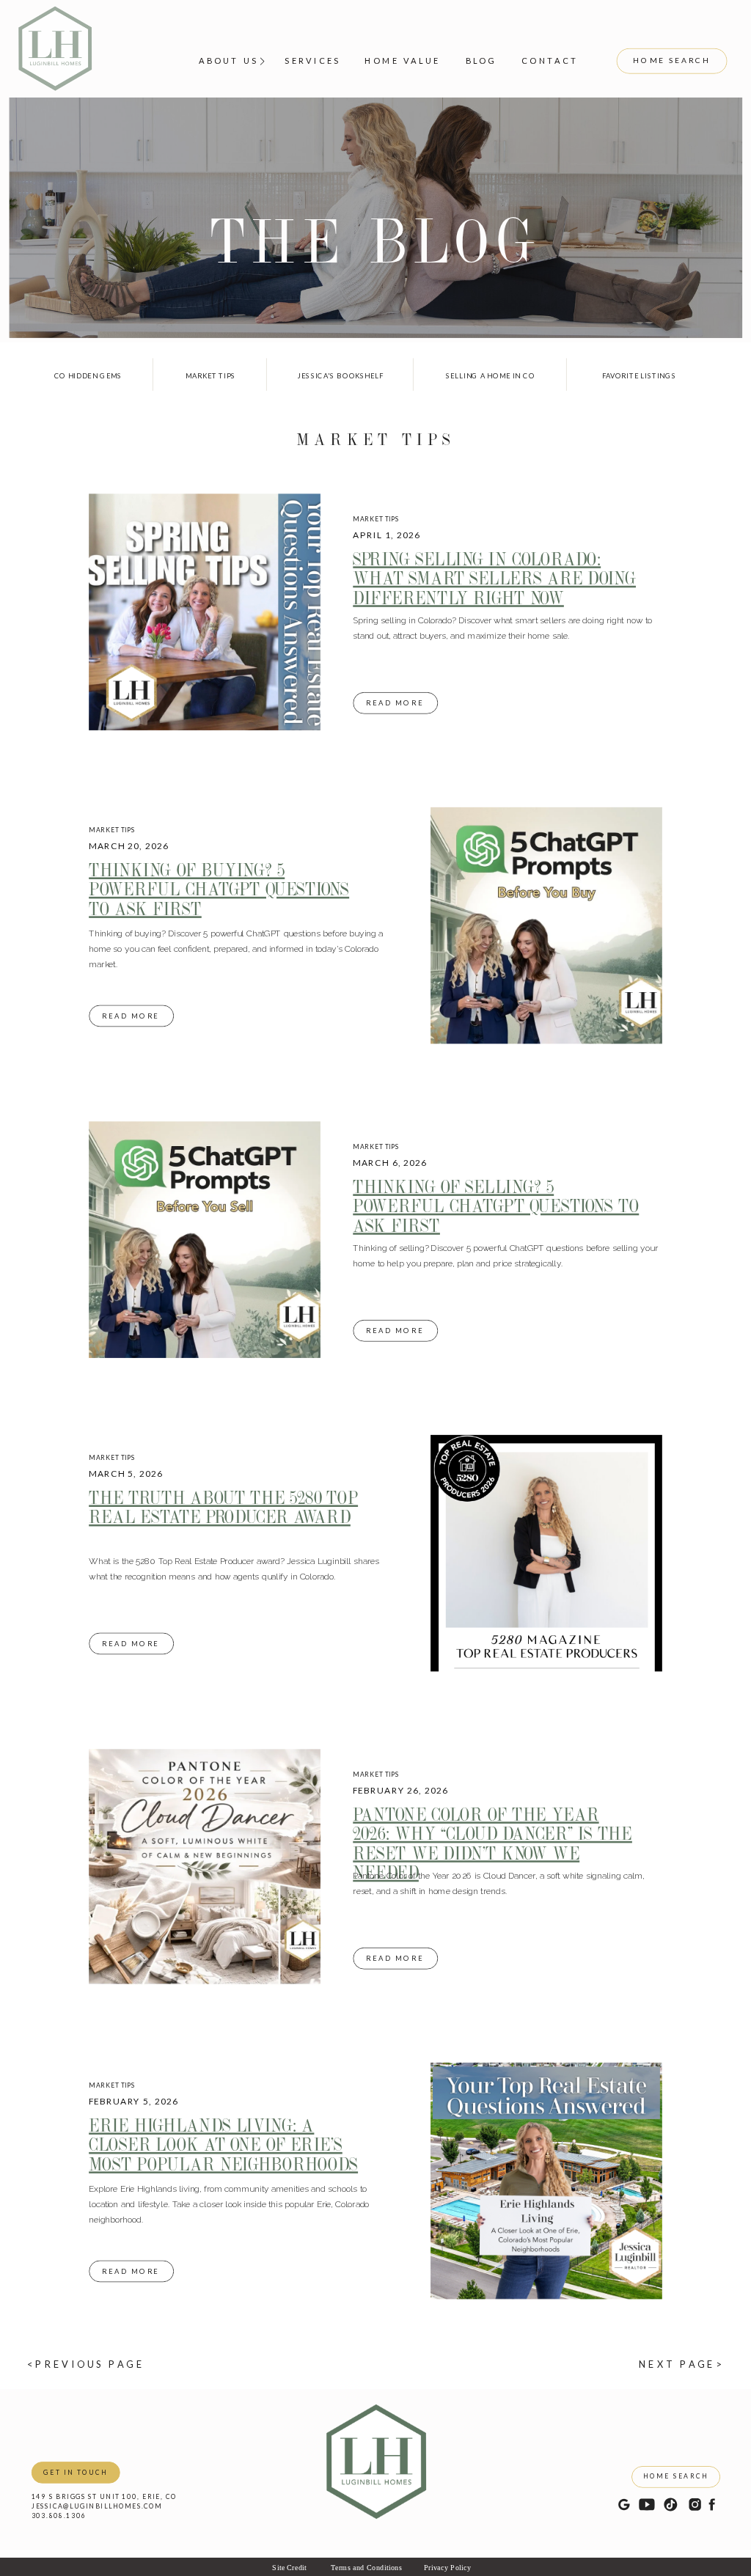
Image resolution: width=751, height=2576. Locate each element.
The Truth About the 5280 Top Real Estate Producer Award (223, 1507)
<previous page (86, 2363)
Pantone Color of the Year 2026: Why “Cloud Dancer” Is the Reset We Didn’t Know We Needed (492, 1843)
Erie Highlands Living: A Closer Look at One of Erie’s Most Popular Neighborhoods (223, 2144)
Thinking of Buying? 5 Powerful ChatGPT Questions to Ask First (219, 888)
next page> (681, 2363)
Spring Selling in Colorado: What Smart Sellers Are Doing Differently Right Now (494, 577)
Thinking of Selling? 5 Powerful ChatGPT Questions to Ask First (496, 1205)
